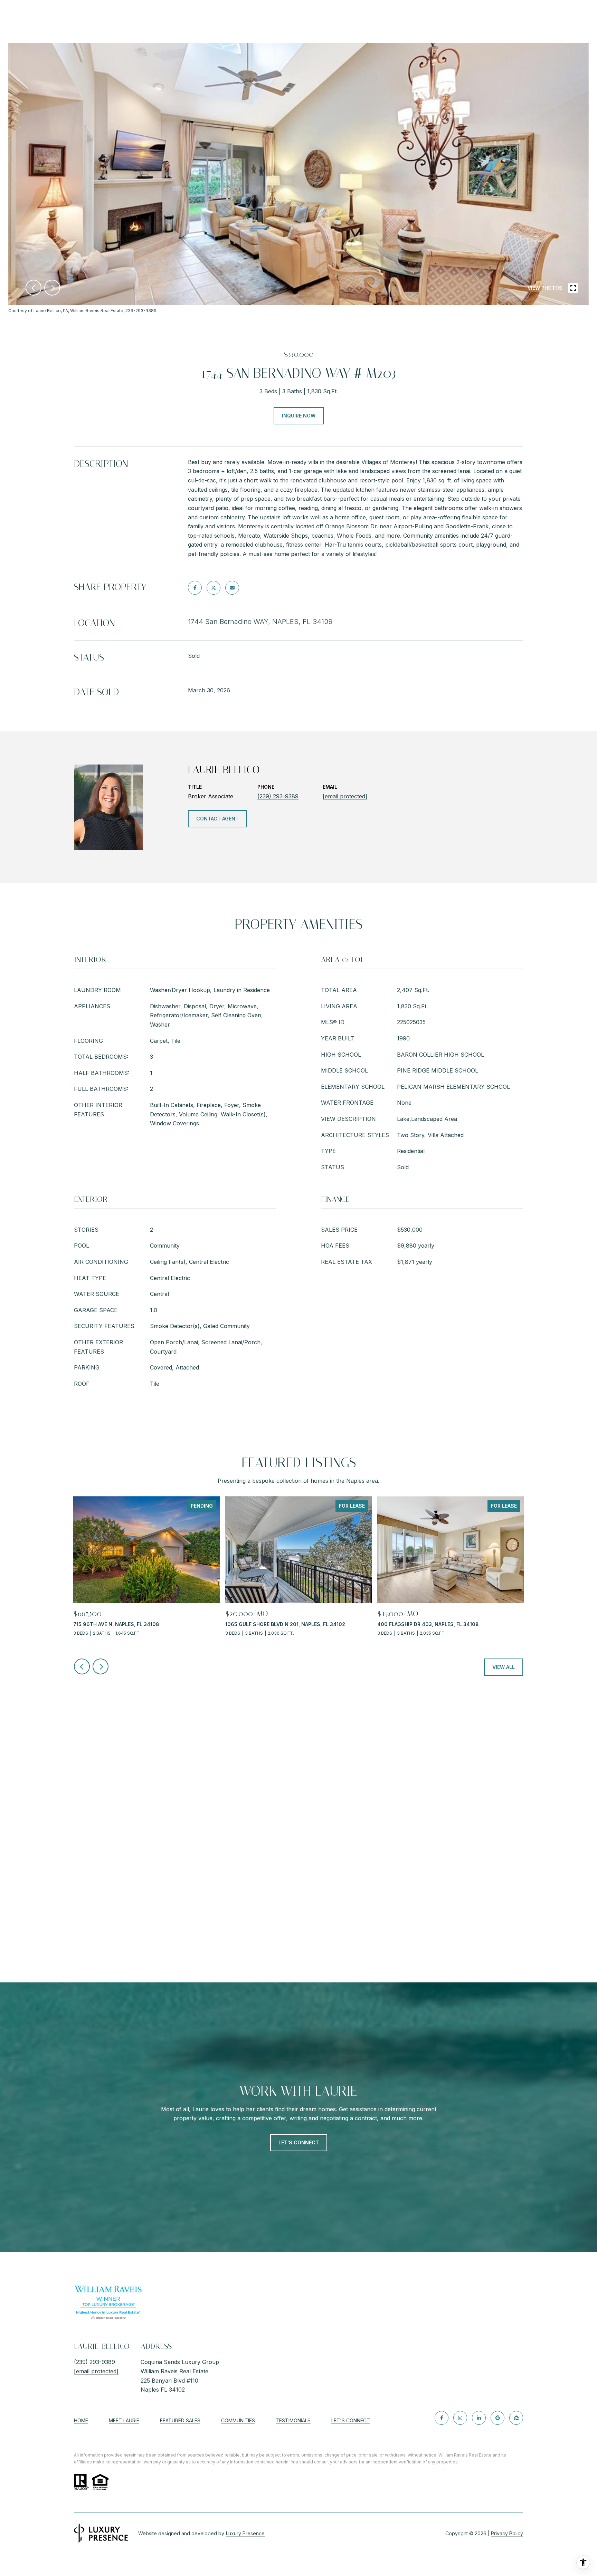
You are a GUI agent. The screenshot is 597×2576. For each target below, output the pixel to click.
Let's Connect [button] (299, 2142)
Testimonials (293, 2420)
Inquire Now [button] (299, 416)
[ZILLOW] (516, 2418)
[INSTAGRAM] (460, 2418)
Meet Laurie (124, 2420)
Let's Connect (351, 2421)
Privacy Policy (507, 2533)
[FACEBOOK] (442, 2418)
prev (34, 288)
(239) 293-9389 (278, 796)
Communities (238, 2420)
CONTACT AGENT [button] (217, 819)
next (52, 288)
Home (81, 2420)
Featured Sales (180, 2420)
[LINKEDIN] (479, 2418)
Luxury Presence (245, 2533)
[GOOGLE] (497, 2418)
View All (504, 1667)
